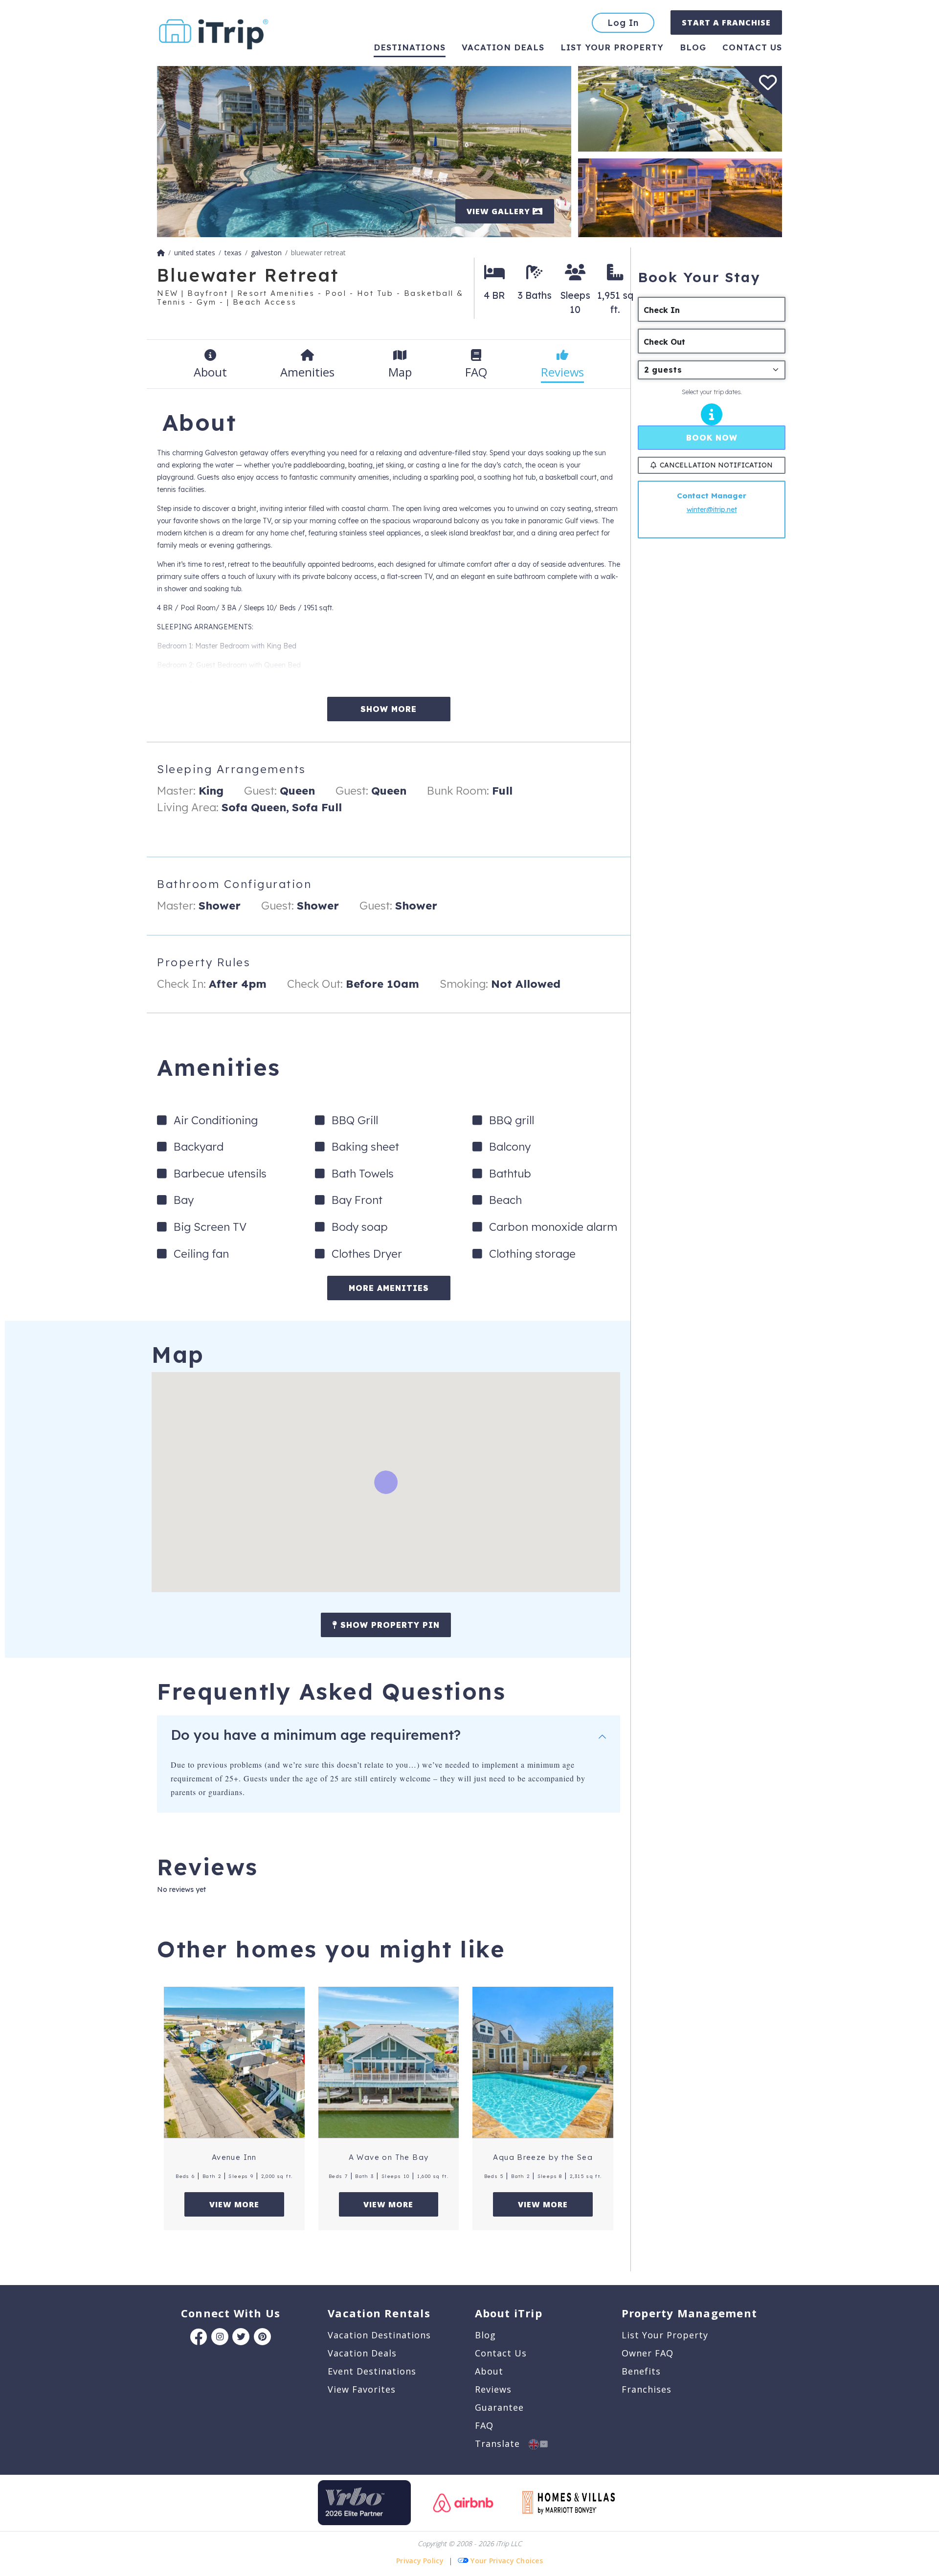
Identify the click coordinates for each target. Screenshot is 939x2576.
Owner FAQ (648, 2353)
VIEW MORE (234, 2204)
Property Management (689, 2313)
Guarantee (499, 2407)
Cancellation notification (716, 465)
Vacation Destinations (379, 2335)
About (489, 2371)
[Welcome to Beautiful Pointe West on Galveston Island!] (680, 108)
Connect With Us (231, 2313)
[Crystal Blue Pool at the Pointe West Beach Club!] (364, 151)
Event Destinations (372, 2371)
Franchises (647, 2389)
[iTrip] (214, 32)
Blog (693, 47)
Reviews (493, 2389)
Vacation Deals (503, 47)
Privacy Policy (420, 2561)
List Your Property (612, 47)
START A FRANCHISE (726, 22)
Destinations (410, 47)
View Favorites (362, 2389)
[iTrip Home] (161, 253)
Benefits (641, 2371)
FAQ (484, 2425)
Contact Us (501, 2353)
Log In (623, 23)
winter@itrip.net (712, 510)
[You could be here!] (680, 197)
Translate (502, 2443)
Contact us (752, 47)
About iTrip (509, 2313)
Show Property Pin (389, 1625)
